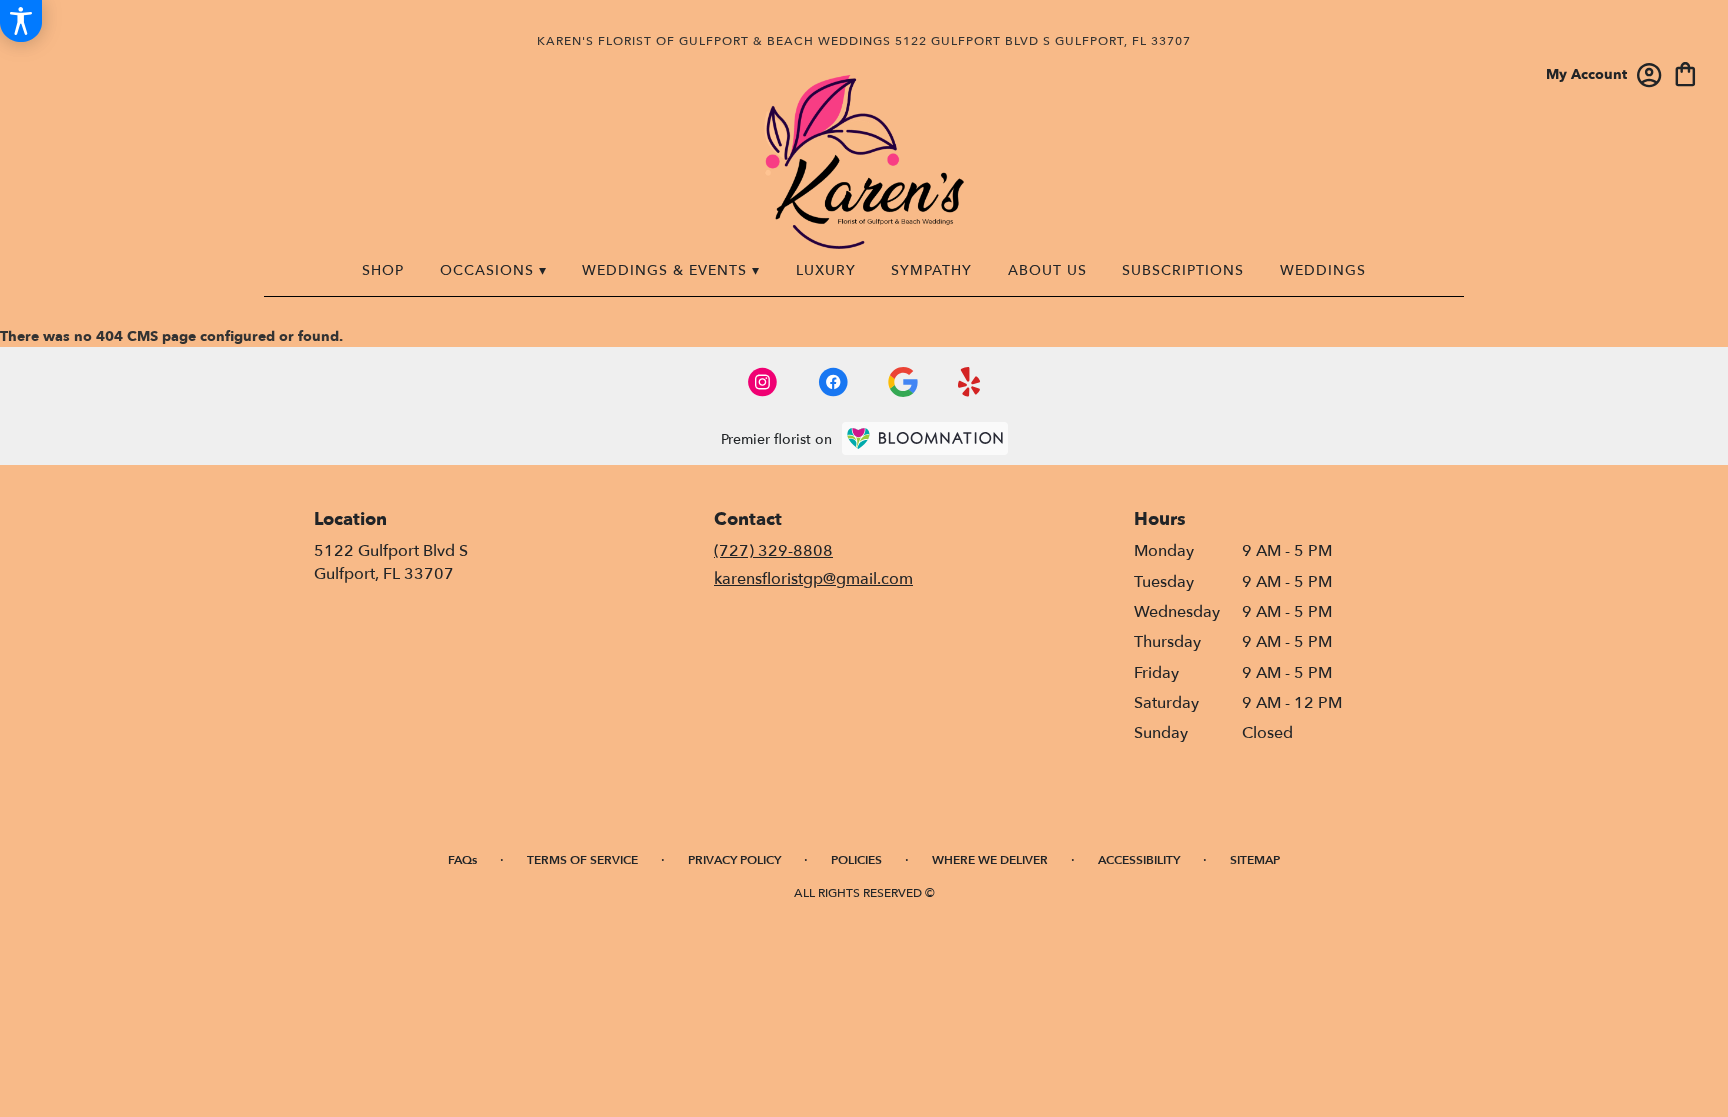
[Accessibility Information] (21, 21)
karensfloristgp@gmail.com (813, 579)
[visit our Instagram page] (763, 382)
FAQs (462, 860)
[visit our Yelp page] (969, 382)
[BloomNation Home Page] (925, 438)
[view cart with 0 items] (1685, 72)
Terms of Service (582, 860)
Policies (856, 860)
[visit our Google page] (903, 382)
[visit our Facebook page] (833, 382)
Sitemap (1255, 860)
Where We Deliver (990, 860)
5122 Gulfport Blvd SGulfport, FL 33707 (391, 562)
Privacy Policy (734, 860)
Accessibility (1139, 860)
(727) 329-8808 (773, 551)
